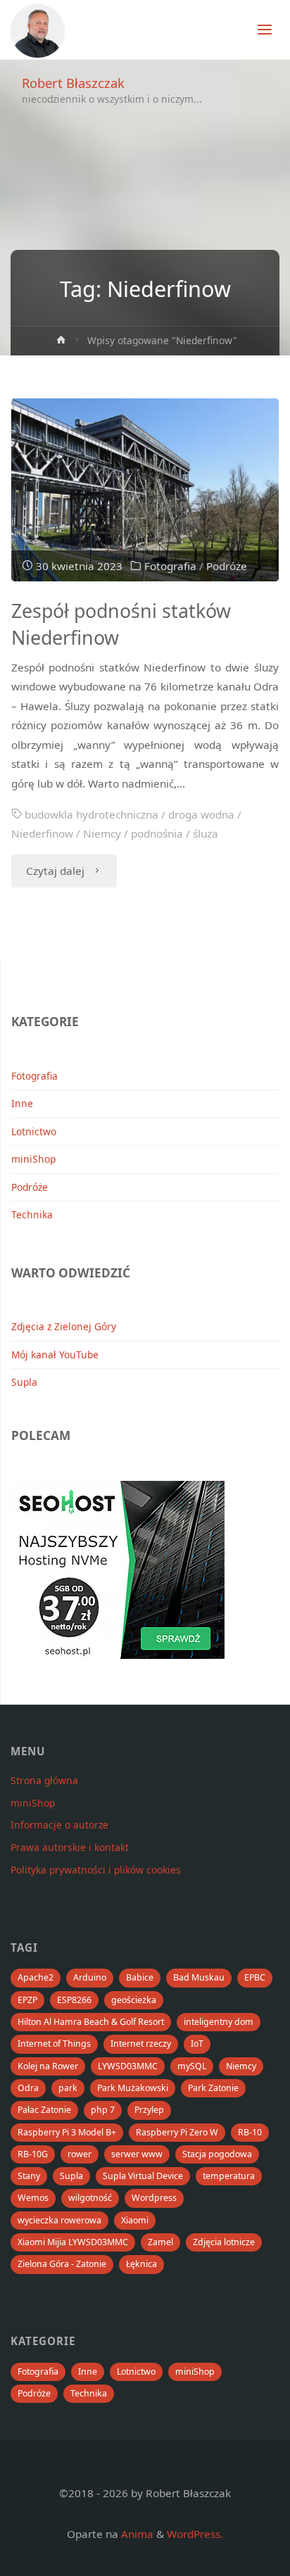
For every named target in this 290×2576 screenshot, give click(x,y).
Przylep (149, 2110)
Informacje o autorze (59, 1825)
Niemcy (102, 833)
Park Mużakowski (133, 2088)
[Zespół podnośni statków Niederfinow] (145, 490)
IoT (197, 2044)
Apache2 (36, 1977)
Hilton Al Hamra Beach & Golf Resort (91, 2022)
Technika (32, 1214)
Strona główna (44, 1780)
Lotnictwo (34, 1131)
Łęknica (141, 2264)
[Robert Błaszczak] (38, 30)
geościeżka (134, 2000)
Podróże (227, 566)
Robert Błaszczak (73, 83)
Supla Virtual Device (143, 2176)
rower (80, 2154)
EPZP (27, 2000)
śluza (206, 833)
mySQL (192, 2066)
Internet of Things (54, 2044)
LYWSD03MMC (128, 2066)
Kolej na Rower (48, 2066)
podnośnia (157, 833)
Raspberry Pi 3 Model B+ (67, 2132)
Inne (22, 1103)
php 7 (103, 2110)
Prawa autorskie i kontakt (70, 1847)
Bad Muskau (199, 1977)
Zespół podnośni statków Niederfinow (121, 624)
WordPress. (195, 2534)
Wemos (33, 2198)
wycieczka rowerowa (59, 2220)
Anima (136, 2534)
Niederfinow (42, 833)
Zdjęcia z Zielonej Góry (64, 1326)
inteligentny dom (219, 2022)
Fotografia (170, 566)
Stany (29, 2176)
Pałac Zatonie (44, 2110)
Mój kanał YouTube (55, 1355)
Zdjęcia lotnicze (224, 2242)
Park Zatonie (213, 2088)
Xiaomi (135, 2220)
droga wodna (201, 814)
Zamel (160, 2242)
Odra (28, 2088)
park (68, 2088)
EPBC (255, 1977)
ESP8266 (74, 2000)
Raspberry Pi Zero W (177, 2132)
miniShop (33, 1159)
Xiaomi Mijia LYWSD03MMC (73, 2242)
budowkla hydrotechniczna (92, 814)
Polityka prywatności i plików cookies (96, 1870)
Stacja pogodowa (217, 2154)
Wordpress (154, 2198)
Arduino (90, 1977)
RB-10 (250, 2132)
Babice (140, 1977)
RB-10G (33, 2154)
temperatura (229, 2176)
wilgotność (90, 2198)
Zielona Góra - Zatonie (62, 2264)
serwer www (137, 2154)
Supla (24, 1382)
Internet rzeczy (141, 2044)
